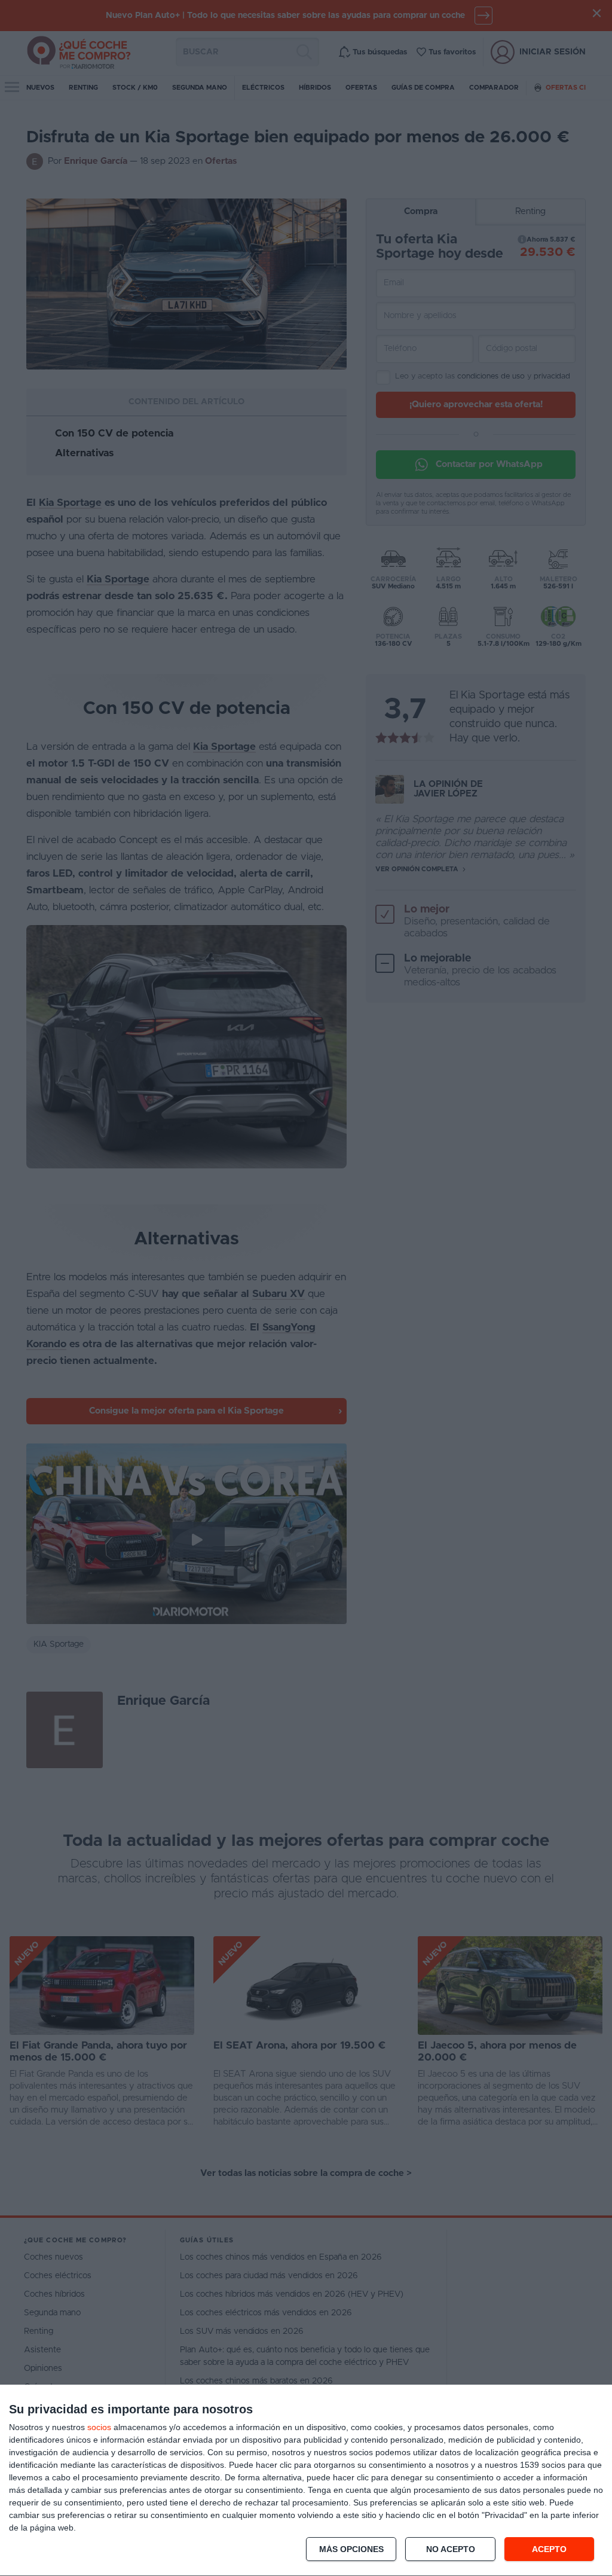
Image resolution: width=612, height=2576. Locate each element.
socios (99, 2427)
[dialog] (306, 2481)
